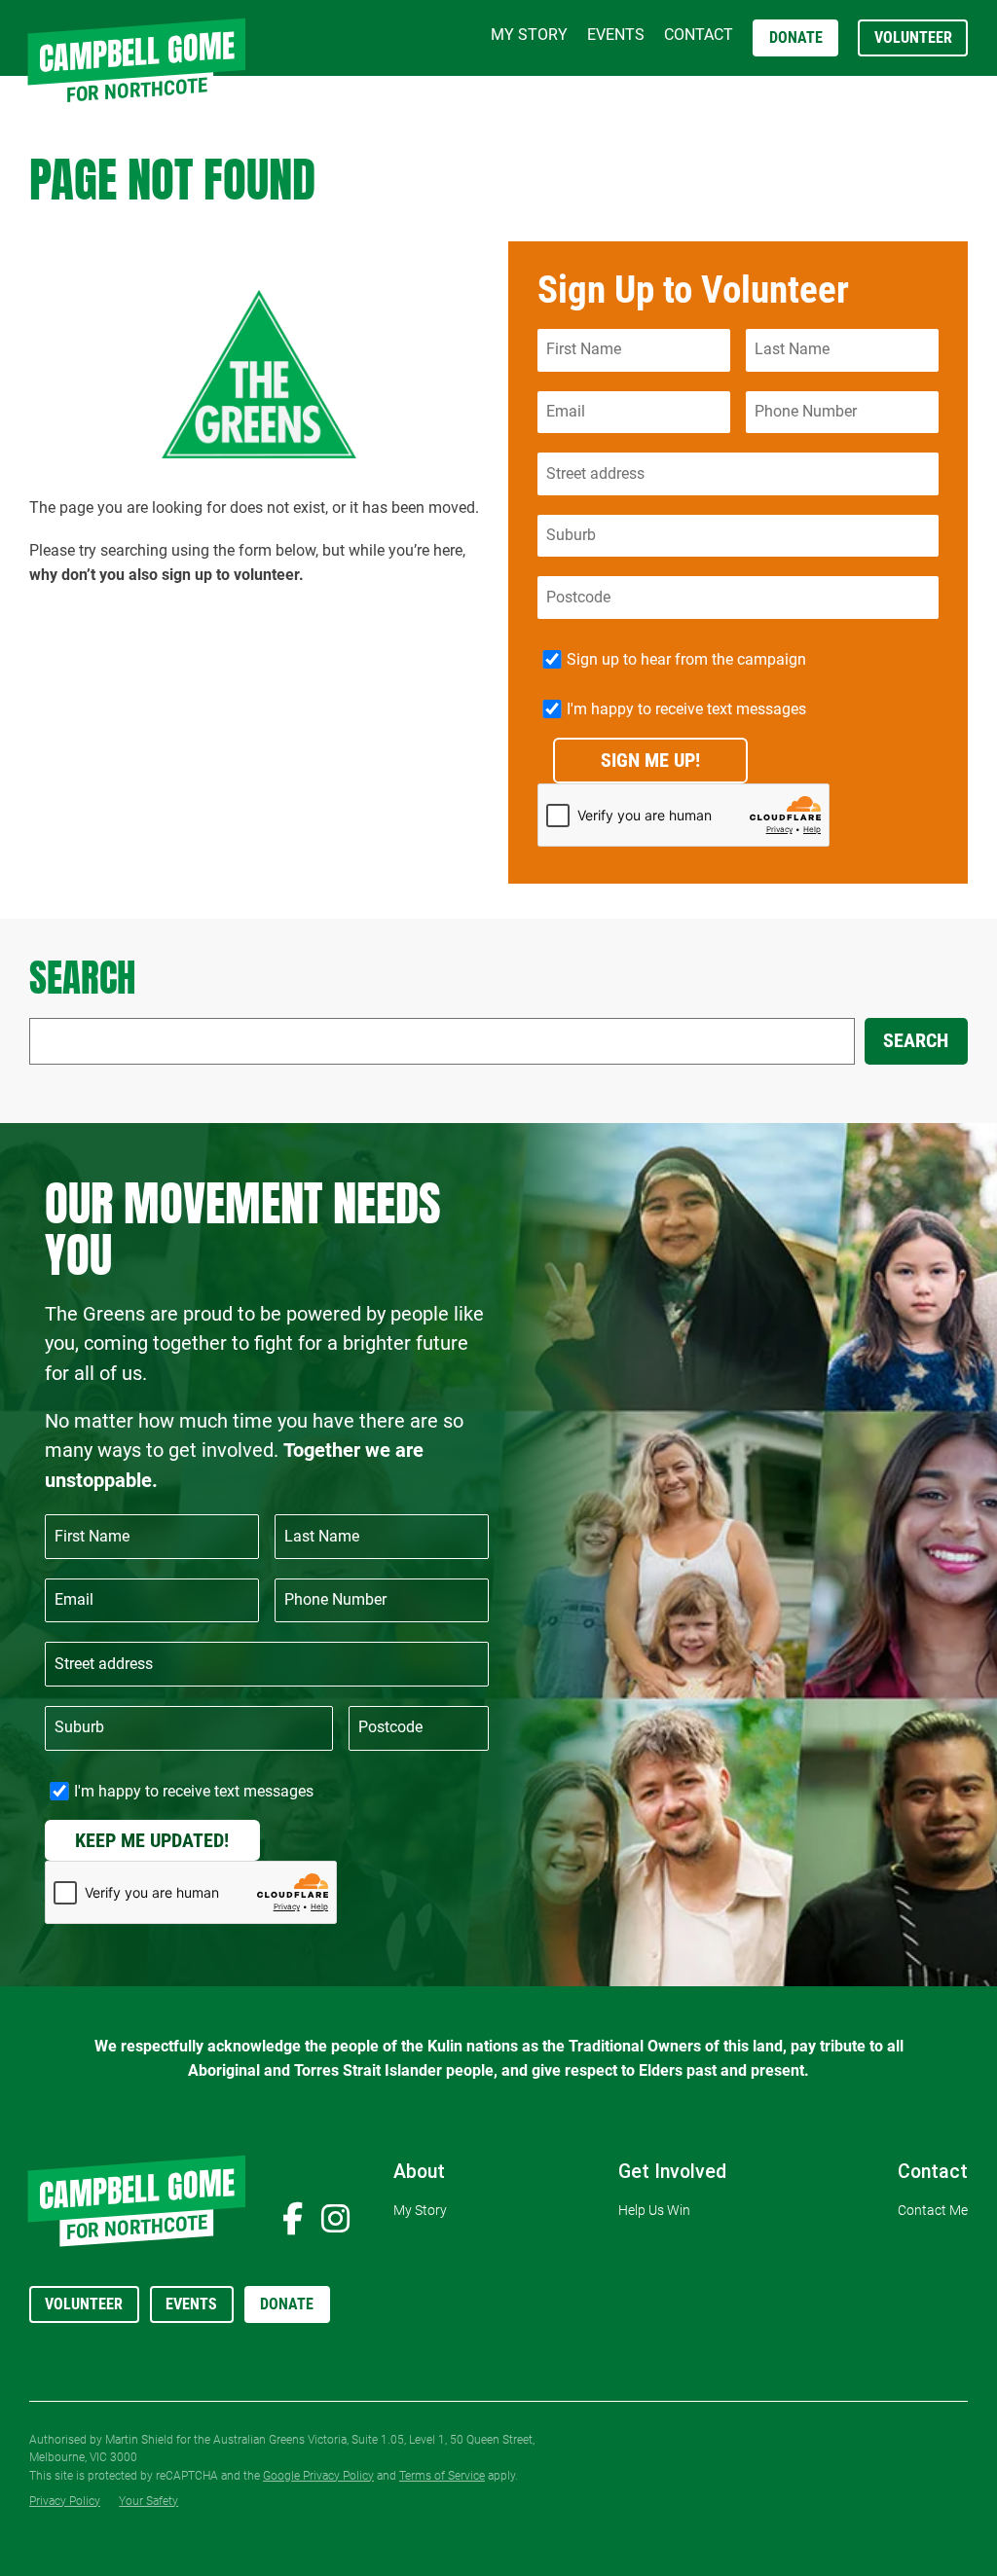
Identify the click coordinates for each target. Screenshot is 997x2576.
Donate (287, 2304)
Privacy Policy (65, 2501)
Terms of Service (442, 2476)
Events (191, 2304)
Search (916, 1041)
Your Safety (148, 2501)
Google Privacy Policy (318, 2476)
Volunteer (84, 2304)
